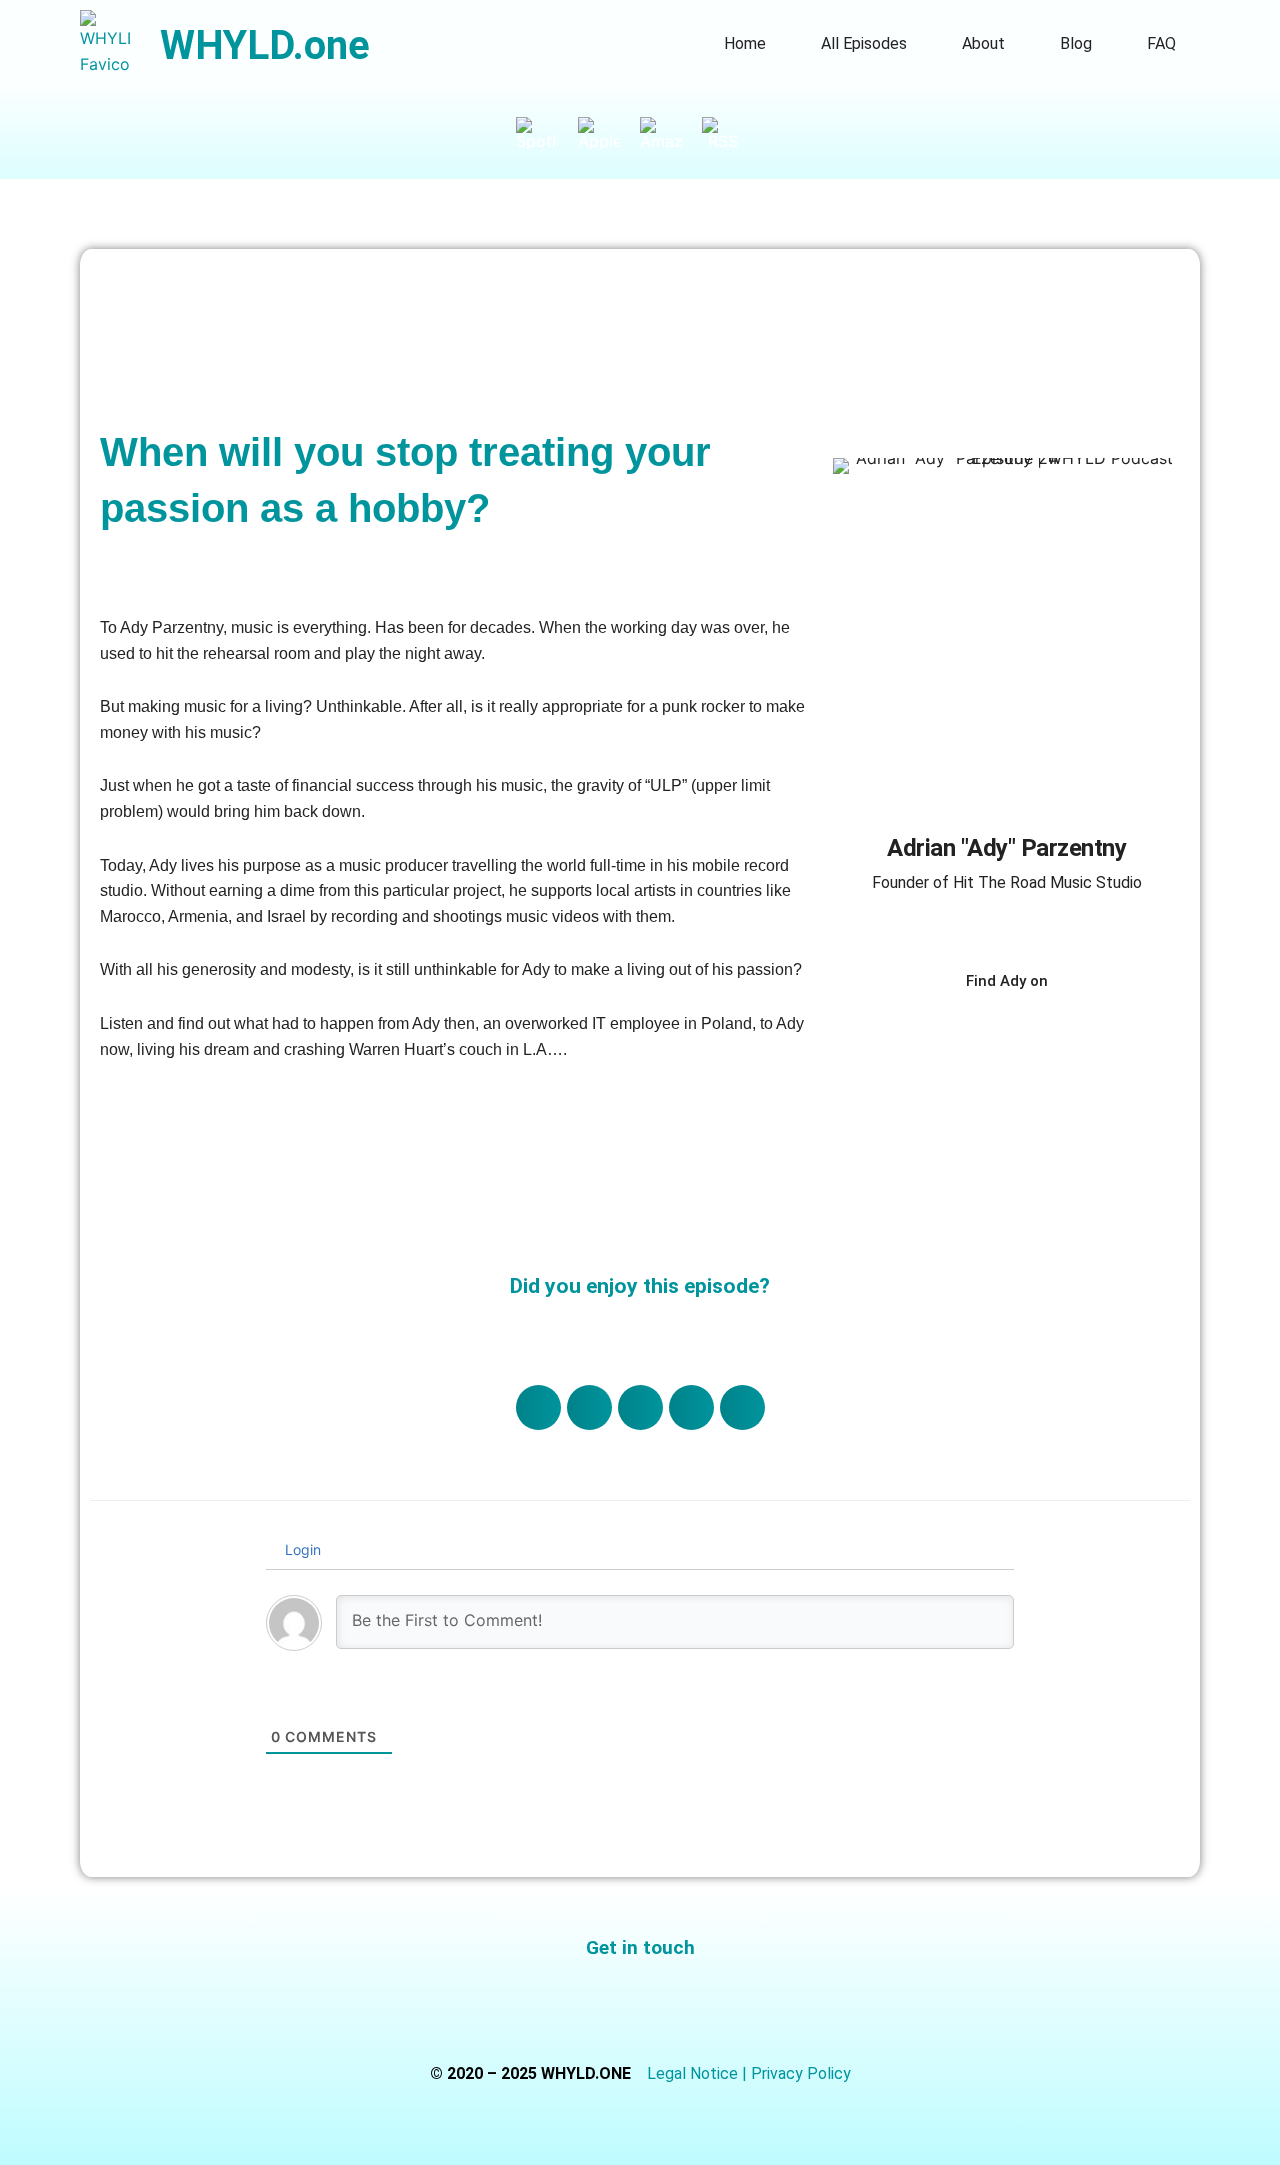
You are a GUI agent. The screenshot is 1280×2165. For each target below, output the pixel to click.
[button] (538, 1407)
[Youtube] (1089, 1035)
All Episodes (864, 43)
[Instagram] (1034, 1035)
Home (745, 43)
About (983, 43)
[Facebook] (979, 1035)
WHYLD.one (265, 45)
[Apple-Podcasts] (609, 133)
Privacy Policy (801, 2073)
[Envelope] (710, 2007)
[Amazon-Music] (671, 133)
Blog (1076, 43)
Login (301, 1549)
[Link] (924, 1035)
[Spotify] (547, 133)
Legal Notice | (699, 2073)
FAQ (1161, 43)
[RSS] (733, 133)
